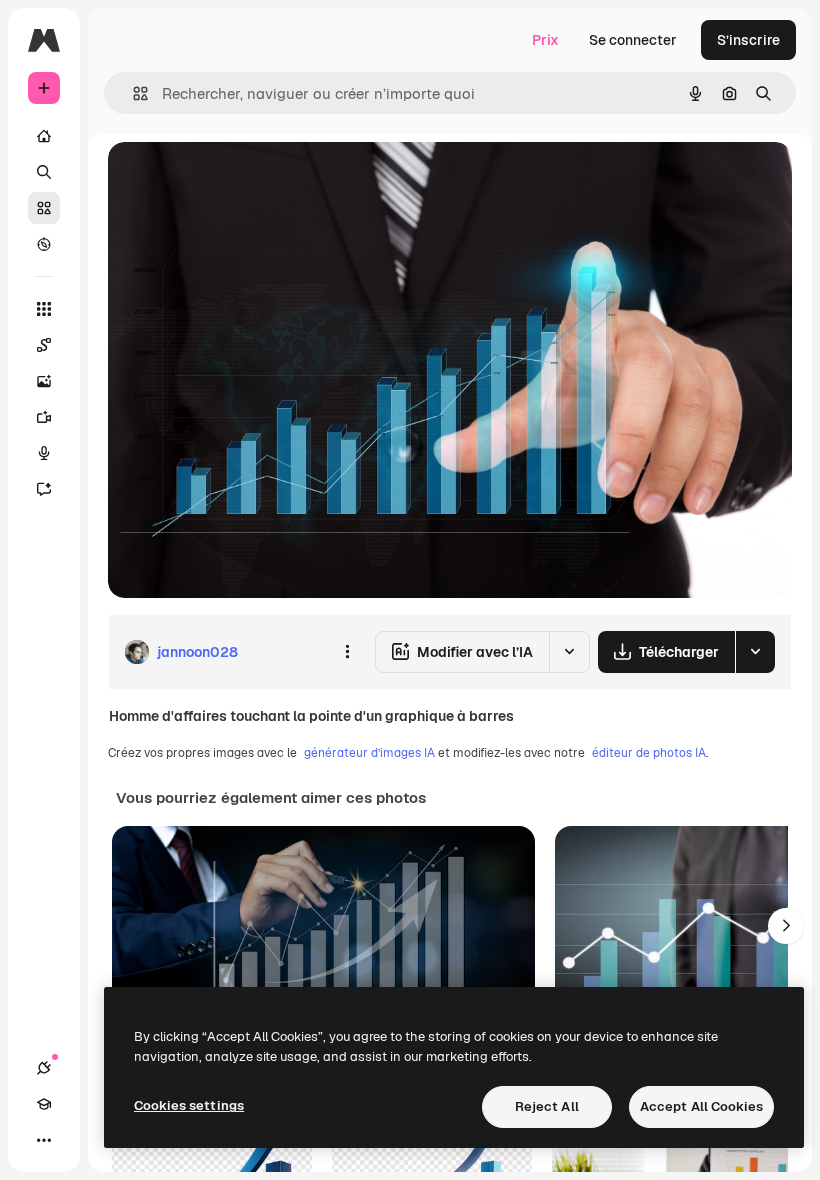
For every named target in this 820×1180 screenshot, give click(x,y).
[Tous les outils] (44, 309)
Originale (240, 179)
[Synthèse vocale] (44, 453)
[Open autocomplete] (132, 93)
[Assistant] (44, 489)
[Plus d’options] (347, 652)
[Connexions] (44, 1068)
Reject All (547, 1106)
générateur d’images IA (369, 753)
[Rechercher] (44, 172)
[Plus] (44, 1140)
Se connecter (633, 40)
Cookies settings (189, 1105)
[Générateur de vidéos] (44, 417)
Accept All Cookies (701, 1106)
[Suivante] (786, 926)
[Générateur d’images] (44, 381)
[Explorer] (44, 244)
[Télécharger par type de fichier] (755, 652)
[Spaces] (44, 345)
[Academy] (44, 1104)
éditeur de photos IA (649, 753)
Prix (545, 40)
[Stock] (44, 208)
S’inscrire (748, 40)
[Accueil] (44, 136)
